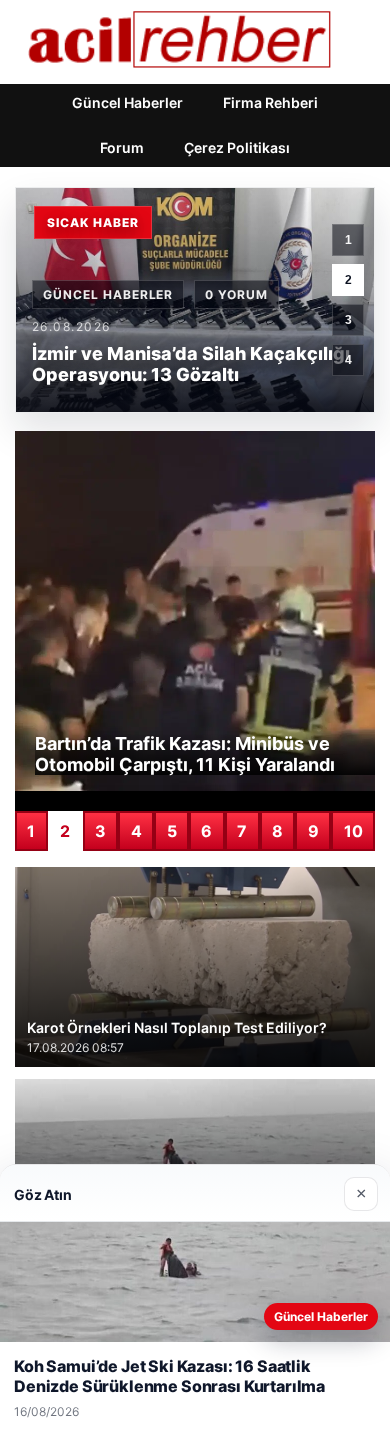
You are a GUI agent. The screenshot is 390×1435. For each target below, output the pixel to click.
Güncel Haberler (127, 102)
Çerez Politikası (237, 147)
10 (353, 831)
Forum (122, 147)
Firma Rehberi (270, 102)
